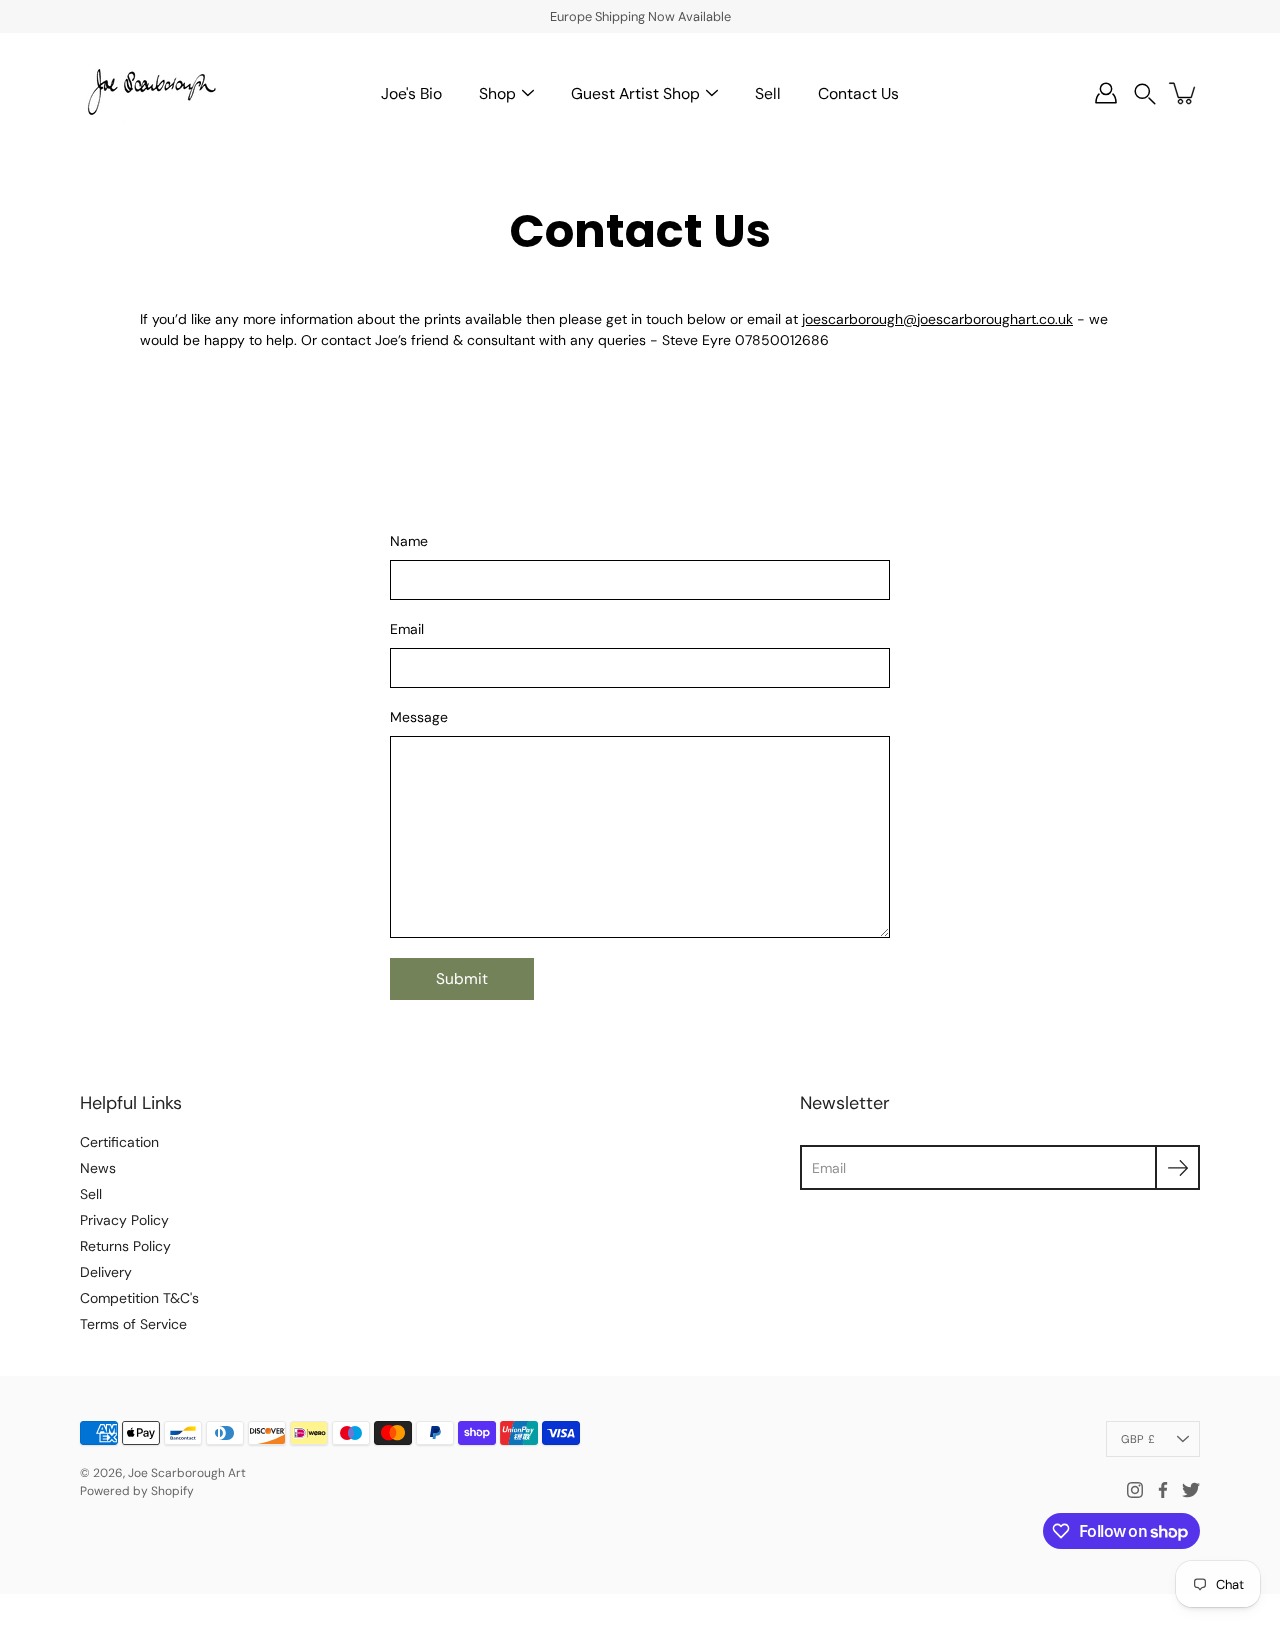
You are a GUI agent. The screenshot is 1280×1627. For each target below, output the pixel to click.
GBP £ (1138, 1439)
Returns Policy (125, 1246)
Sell (768, 93)
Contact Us (858, 93)
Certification (119, 1142)
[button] (1145, 93)
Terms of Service (133, 1324)
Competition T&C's (139, 1298)
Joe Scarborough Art (187, 1473)
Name (409, 541)
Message (419, 717)
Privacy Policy (124, 1220)
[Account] (1106, 93)
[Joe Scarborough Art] (150, 93)
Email (407, 629)
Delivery (106, 1272)
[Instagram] (1135, 1490)
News (98, 1168)
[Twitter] (1191, 1490)
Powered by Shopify (137, 1491)
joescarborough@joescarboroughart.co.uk (937, 319)
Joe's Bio (411, 93)
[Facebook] (1163, 1490)
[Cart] (1184, 93)
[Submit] (1177, 1167)
